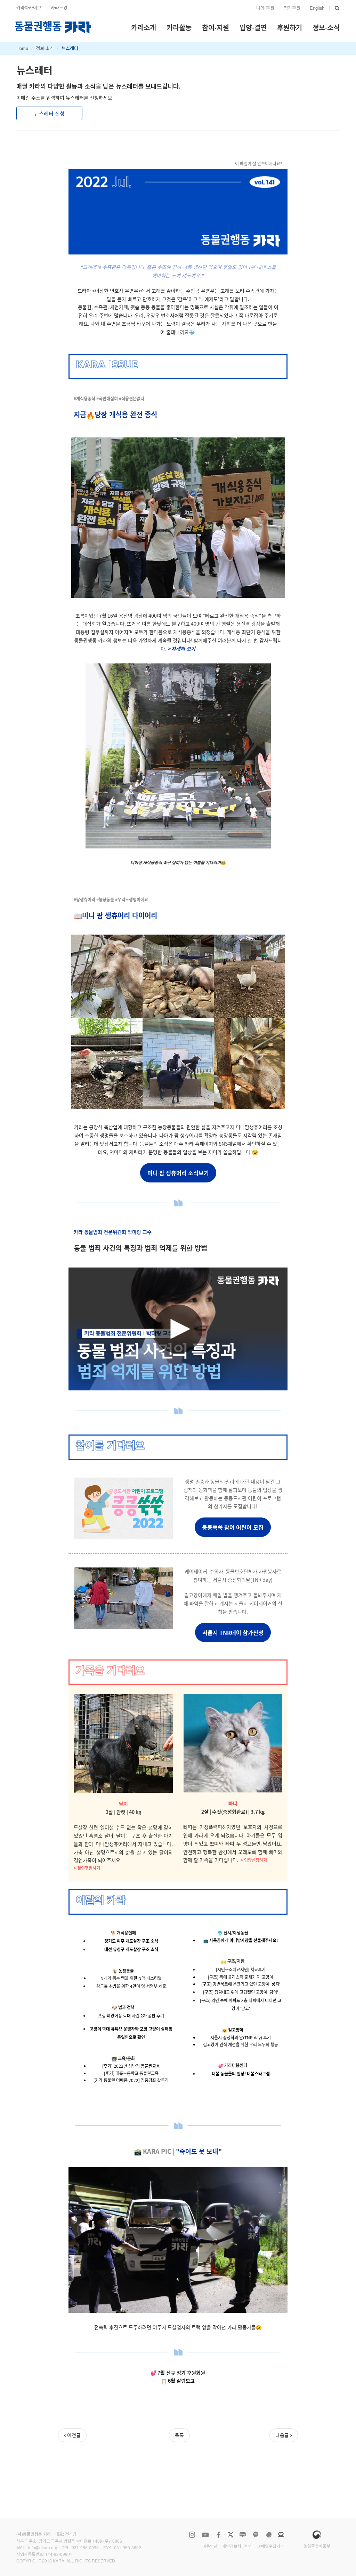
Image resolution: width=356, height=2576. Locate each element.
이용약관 (210, 2546)
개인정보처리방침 (237, 2546)
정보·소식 (45, 48)
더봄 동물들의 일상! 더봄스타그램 (241, 2073)
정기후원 (292, 8)
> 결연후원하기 (87, 1868)
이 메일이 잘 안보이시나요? (259, 163)
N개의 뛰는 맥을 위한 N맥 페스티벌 (131, 1978)
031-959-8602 (128, 2547)
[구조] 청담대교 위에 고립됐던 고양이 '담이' (241, 1992)
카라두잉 (59, 7)
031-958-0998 (85, 2547)
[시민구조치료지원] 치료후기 (241, 1969)
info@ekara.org (43, 2547)
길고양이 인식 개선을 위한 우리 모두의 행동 (241, 2044)
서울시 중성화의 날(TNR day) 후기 (241, 2037)
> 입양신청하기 (254, 1860)
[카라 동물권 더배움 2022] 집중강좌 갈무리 (131, 2080)
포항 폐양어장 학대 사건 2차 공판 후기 (131, 2015)
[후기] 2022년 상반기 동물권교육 (131, 2066)
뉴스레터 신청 (49, 113)
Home (22, 48)
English (317, 8)
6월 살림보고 (181, 2381)
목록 (179, 2435)
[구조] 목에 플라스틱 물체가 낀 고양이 (241, 1977)
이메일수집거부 (271, 2546)
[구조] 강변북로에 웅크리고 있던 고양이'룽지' (241, 1984)
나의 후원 (265, 8)
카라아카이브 (29, 7)
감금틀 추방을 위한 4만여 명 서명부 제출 (131, 1986)
